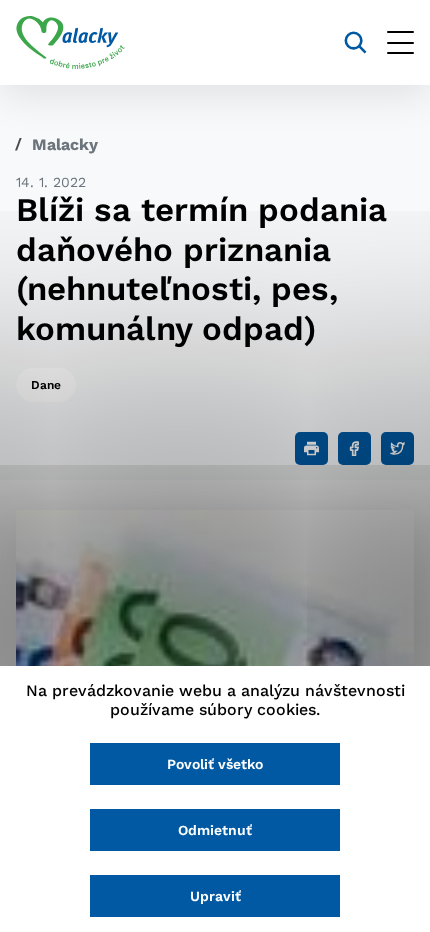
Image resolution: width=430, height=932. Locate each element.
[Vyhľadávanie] (355, 42)
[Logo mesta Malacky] (70, 43)
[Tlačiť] (311, 448)
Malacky (65, 144)
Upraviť (215, 896)
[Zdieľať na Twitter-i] (397, 448)
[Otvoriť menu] (400, 42)
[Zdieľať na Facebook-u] (354, 448)
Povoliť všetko (215, 764)
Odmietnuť (215, 830)
